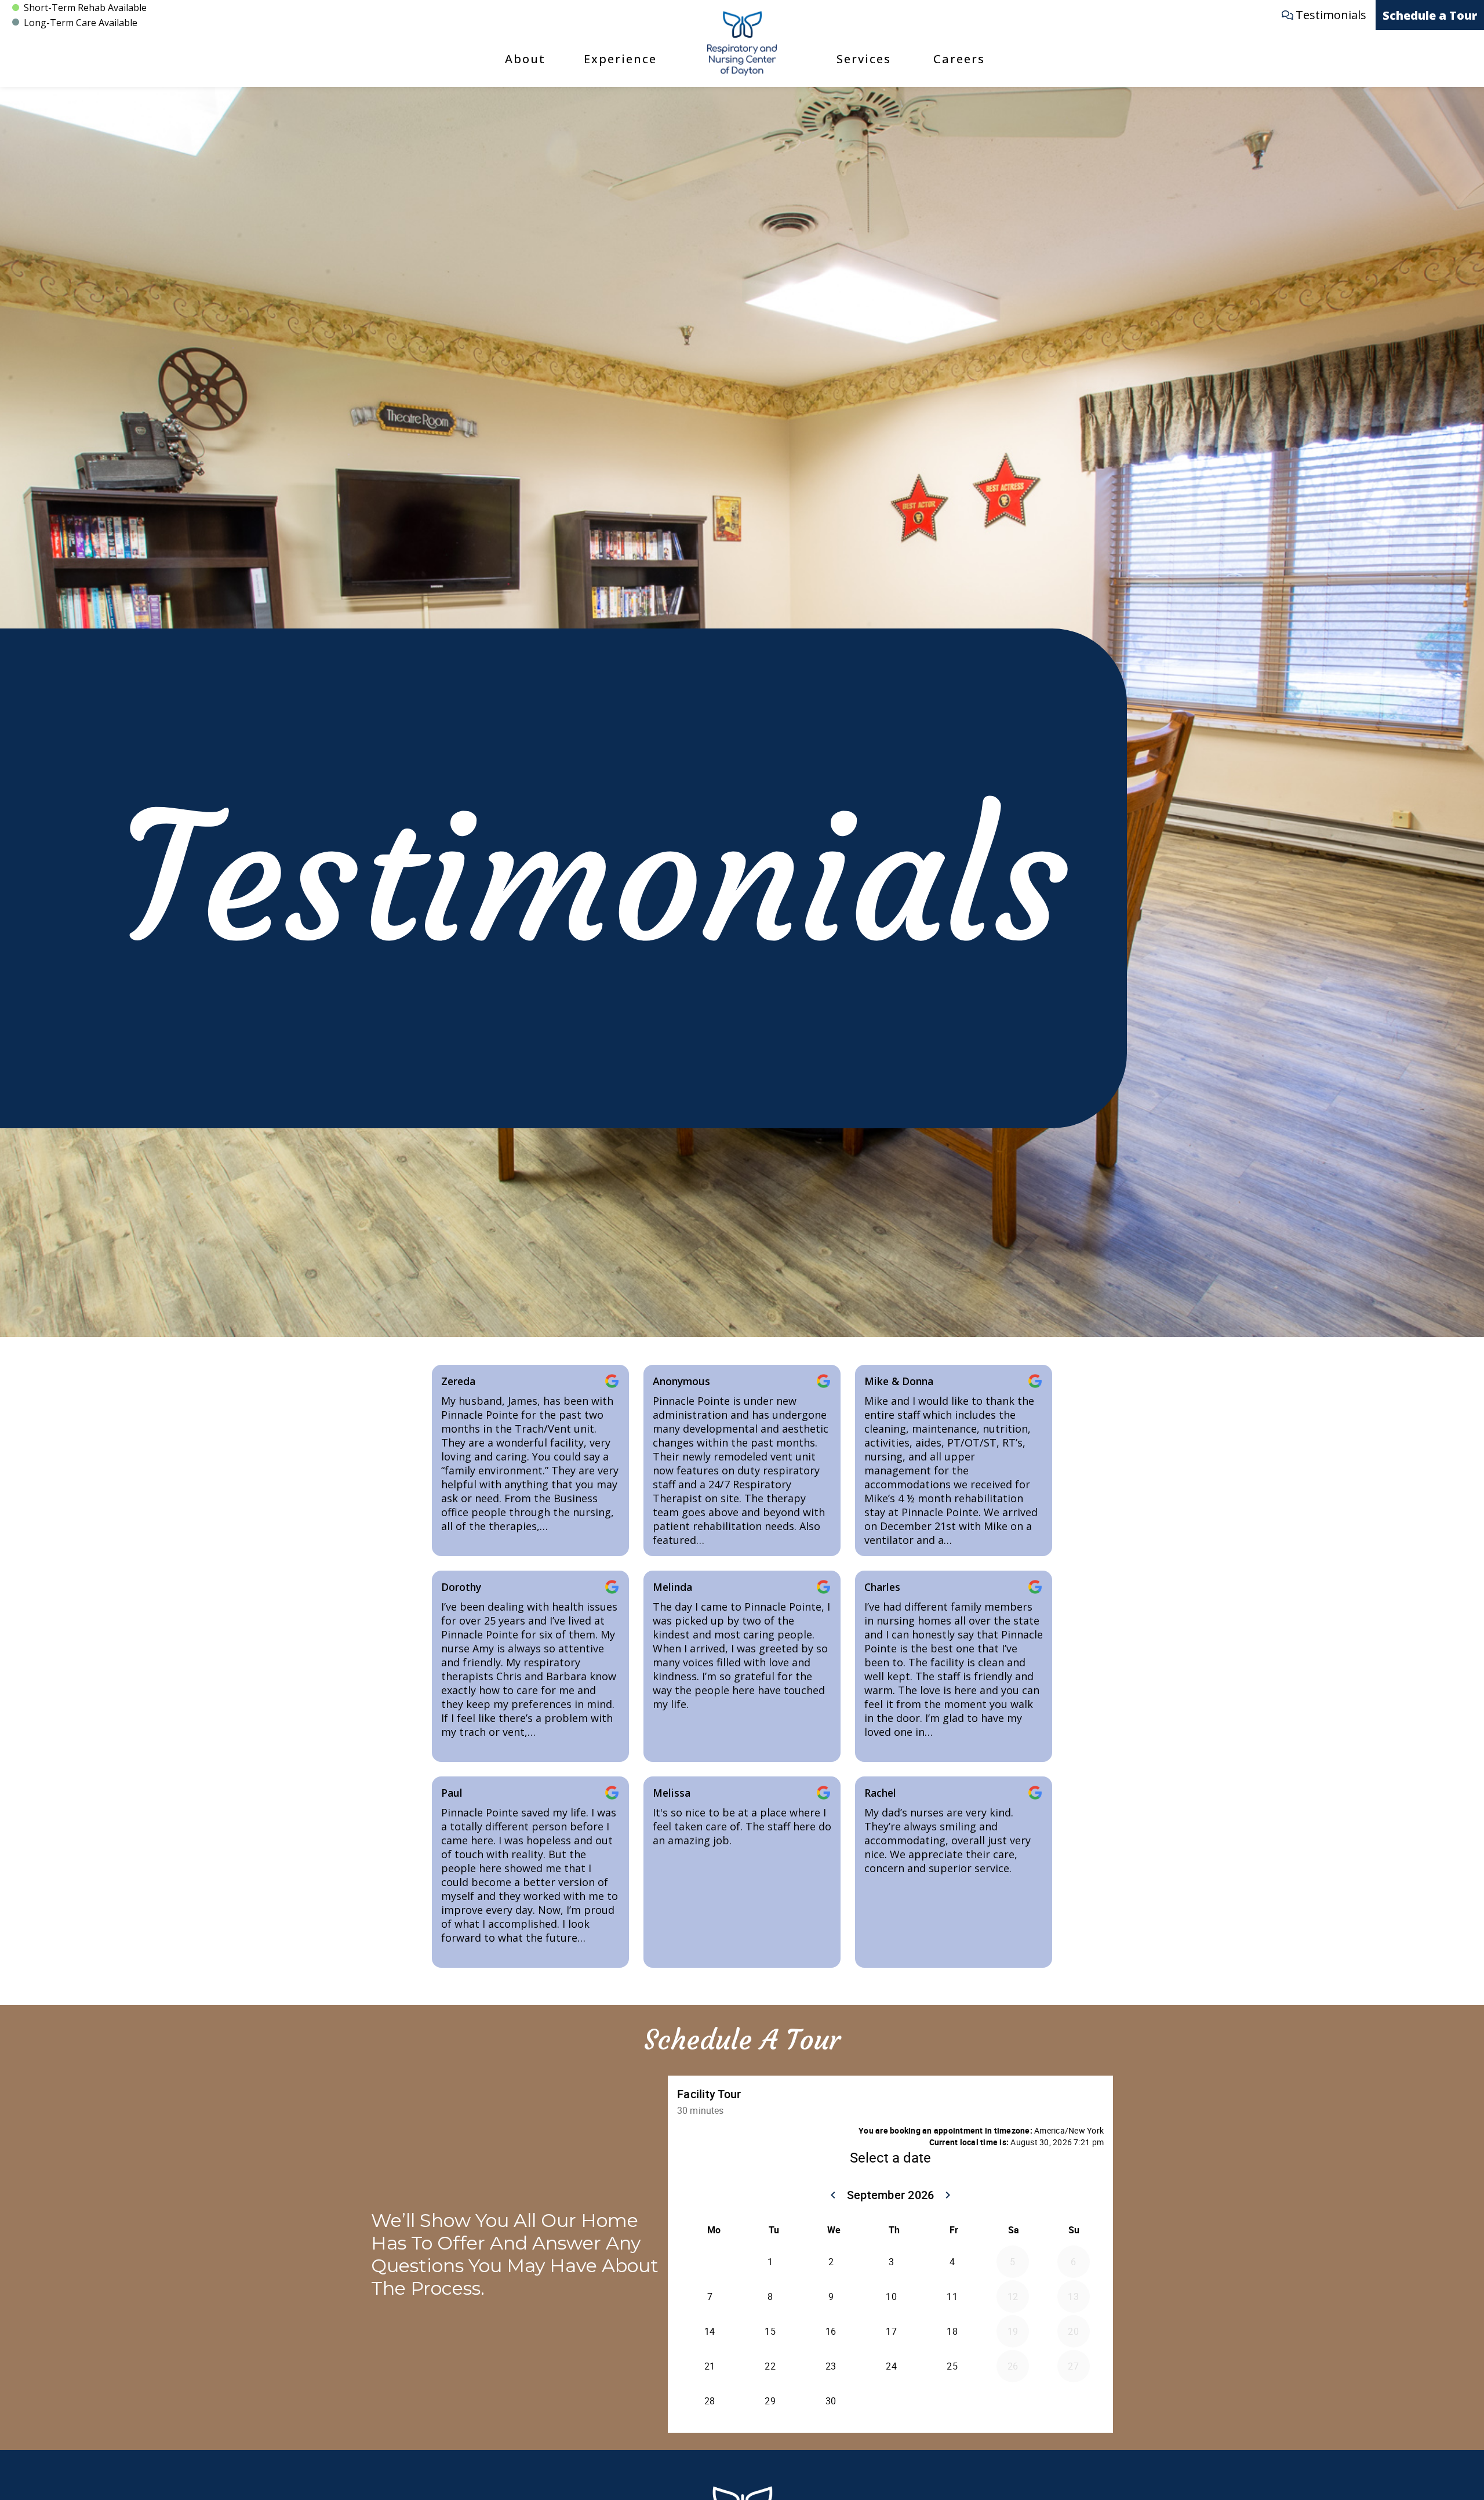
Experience (620, 59)
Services (864, 59)
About (525, 59)
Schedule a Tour (1430, 15)
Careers (959, 59)
